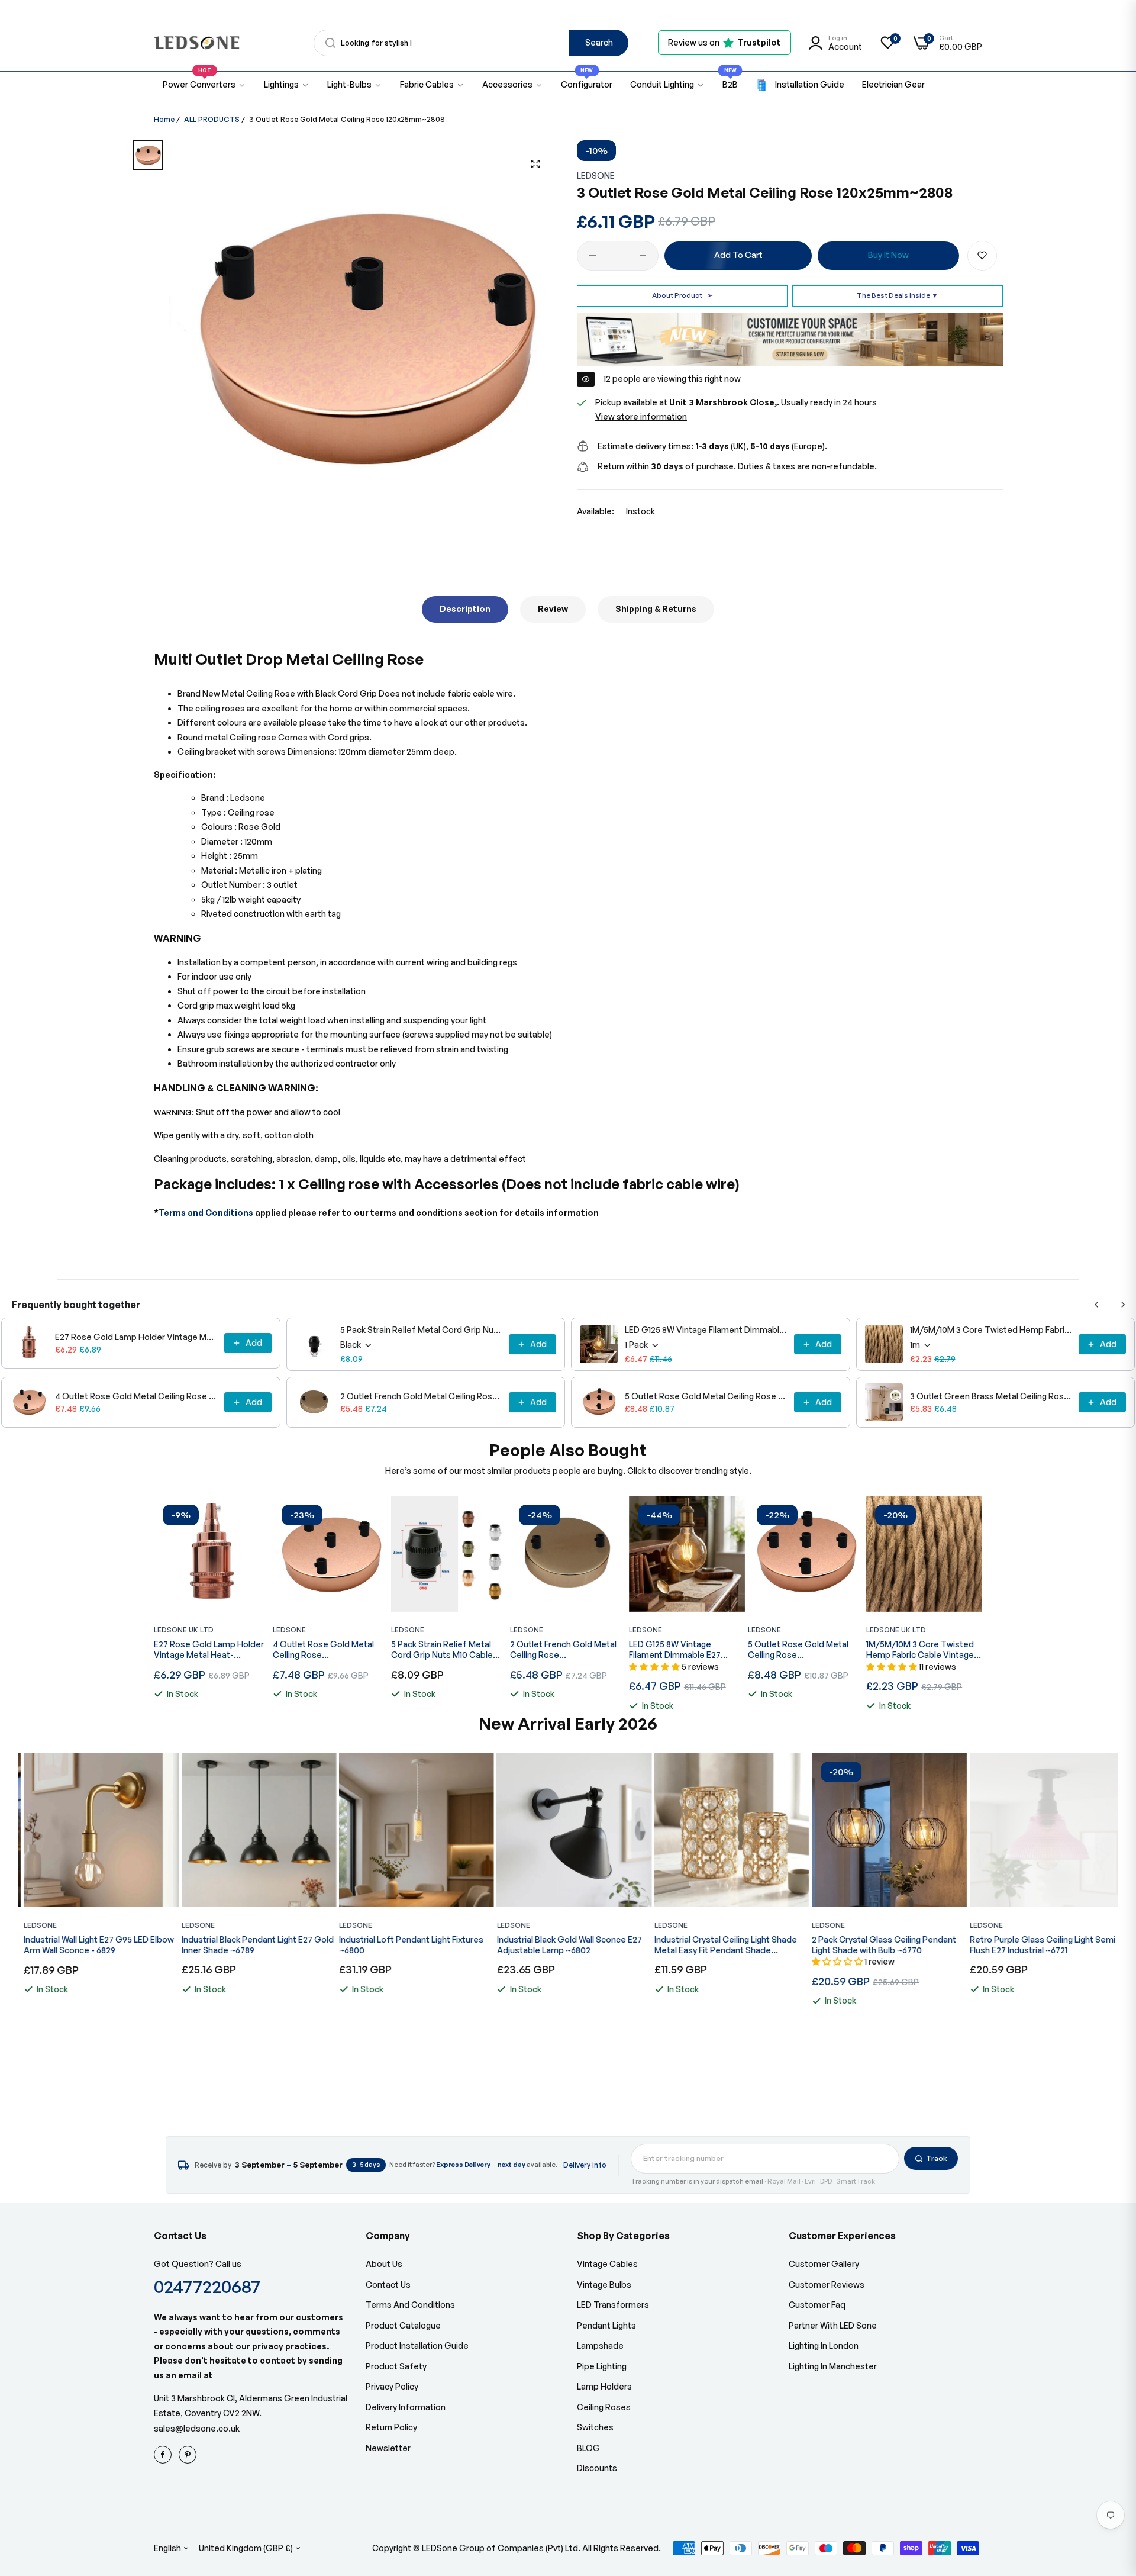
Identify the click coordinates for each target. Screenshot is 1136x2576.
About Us (384, 2264)
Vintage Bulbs (604, 2284)
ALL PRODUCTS (212, 119)
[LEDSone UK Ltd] (197, 43)
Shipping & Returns (656, 609)
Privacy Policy (392, 2386)
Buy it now (888, 255)
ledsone (408, 1630)
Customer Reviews (827, 2284)
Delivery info (585, 2165)
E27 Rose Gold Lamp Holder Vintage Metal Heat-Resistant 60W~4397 (136, 1337)
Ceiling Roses (604, 2407)
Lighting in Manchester (833, 2366)
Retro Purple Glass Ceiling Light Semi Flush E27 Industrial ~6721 (1036, 1945)
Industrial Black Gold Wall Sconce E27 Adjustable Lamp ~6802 (563, 1945)
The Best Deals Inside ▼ (898, 295)
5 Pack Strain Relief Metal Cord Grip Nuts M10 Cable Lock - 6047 (421, 1330)
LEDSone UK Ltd (184, 1630)
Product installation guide (417, 2345)
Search (599, 42)
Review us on (724, 42)
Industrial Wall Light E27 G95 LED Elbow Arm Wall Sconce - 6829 (93, 1945)
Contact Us (388, 2284)
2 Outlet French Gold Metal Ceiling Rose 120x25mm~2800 (421, 1396)
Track (937, 2158)
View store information (641, 416)
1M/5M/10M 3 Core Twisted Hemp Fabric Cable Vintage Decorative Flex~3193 (991, 1330)
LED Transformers (613, 2305)
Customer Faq (817, 2305)
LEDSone (596, 176)
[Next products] (1123, 1305)
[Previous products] (1097, 1305)
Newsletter (388, 2448)
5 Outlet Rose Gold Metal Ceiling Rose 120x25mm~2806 (706, 1396)
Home (164, 119)
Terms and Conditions (206, 1213)
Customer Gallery (824, 2264)
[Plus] (643, 256)
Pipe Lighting (602, 2366)
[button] (982, 256)
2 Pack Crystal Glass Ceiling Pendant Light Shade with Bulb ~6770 (878, 1945)
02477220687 (207, 2286)
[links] (164, 2455)
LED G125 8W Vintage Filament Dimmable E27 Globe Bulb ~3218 (706, 1330)
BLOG (588, 2448)
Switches (595, 2427)
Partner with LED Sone (833, 2325)
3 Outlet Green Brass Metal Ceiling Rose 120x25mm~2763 (991, 1396)
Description (465, 609)
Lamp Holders (604, 2386)
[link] (287, 85)
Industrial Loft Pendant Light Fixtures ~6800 (405, 1945)
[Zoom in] (535, 164)
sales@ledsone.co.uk (197, 2428)
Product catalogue (403, 2325)
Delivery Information (406, 2407)
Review (553, 609)
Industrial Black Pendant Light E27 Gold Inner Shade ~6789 (251, 1945)
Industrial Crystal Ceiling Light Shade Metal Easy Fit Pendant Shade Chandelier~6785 (720, 1945)
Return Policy (391, 2427)
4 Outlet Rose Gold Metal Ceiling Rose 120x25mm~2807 (136, 1396)
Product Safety (396, 2366)
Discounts (597, 2468)
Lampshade (600, 2345)
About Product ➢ (682, 295)
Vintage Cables (607, 2264)
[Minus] (593, 256)
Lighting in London (824, 2345)
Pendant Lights (606, 2325)
